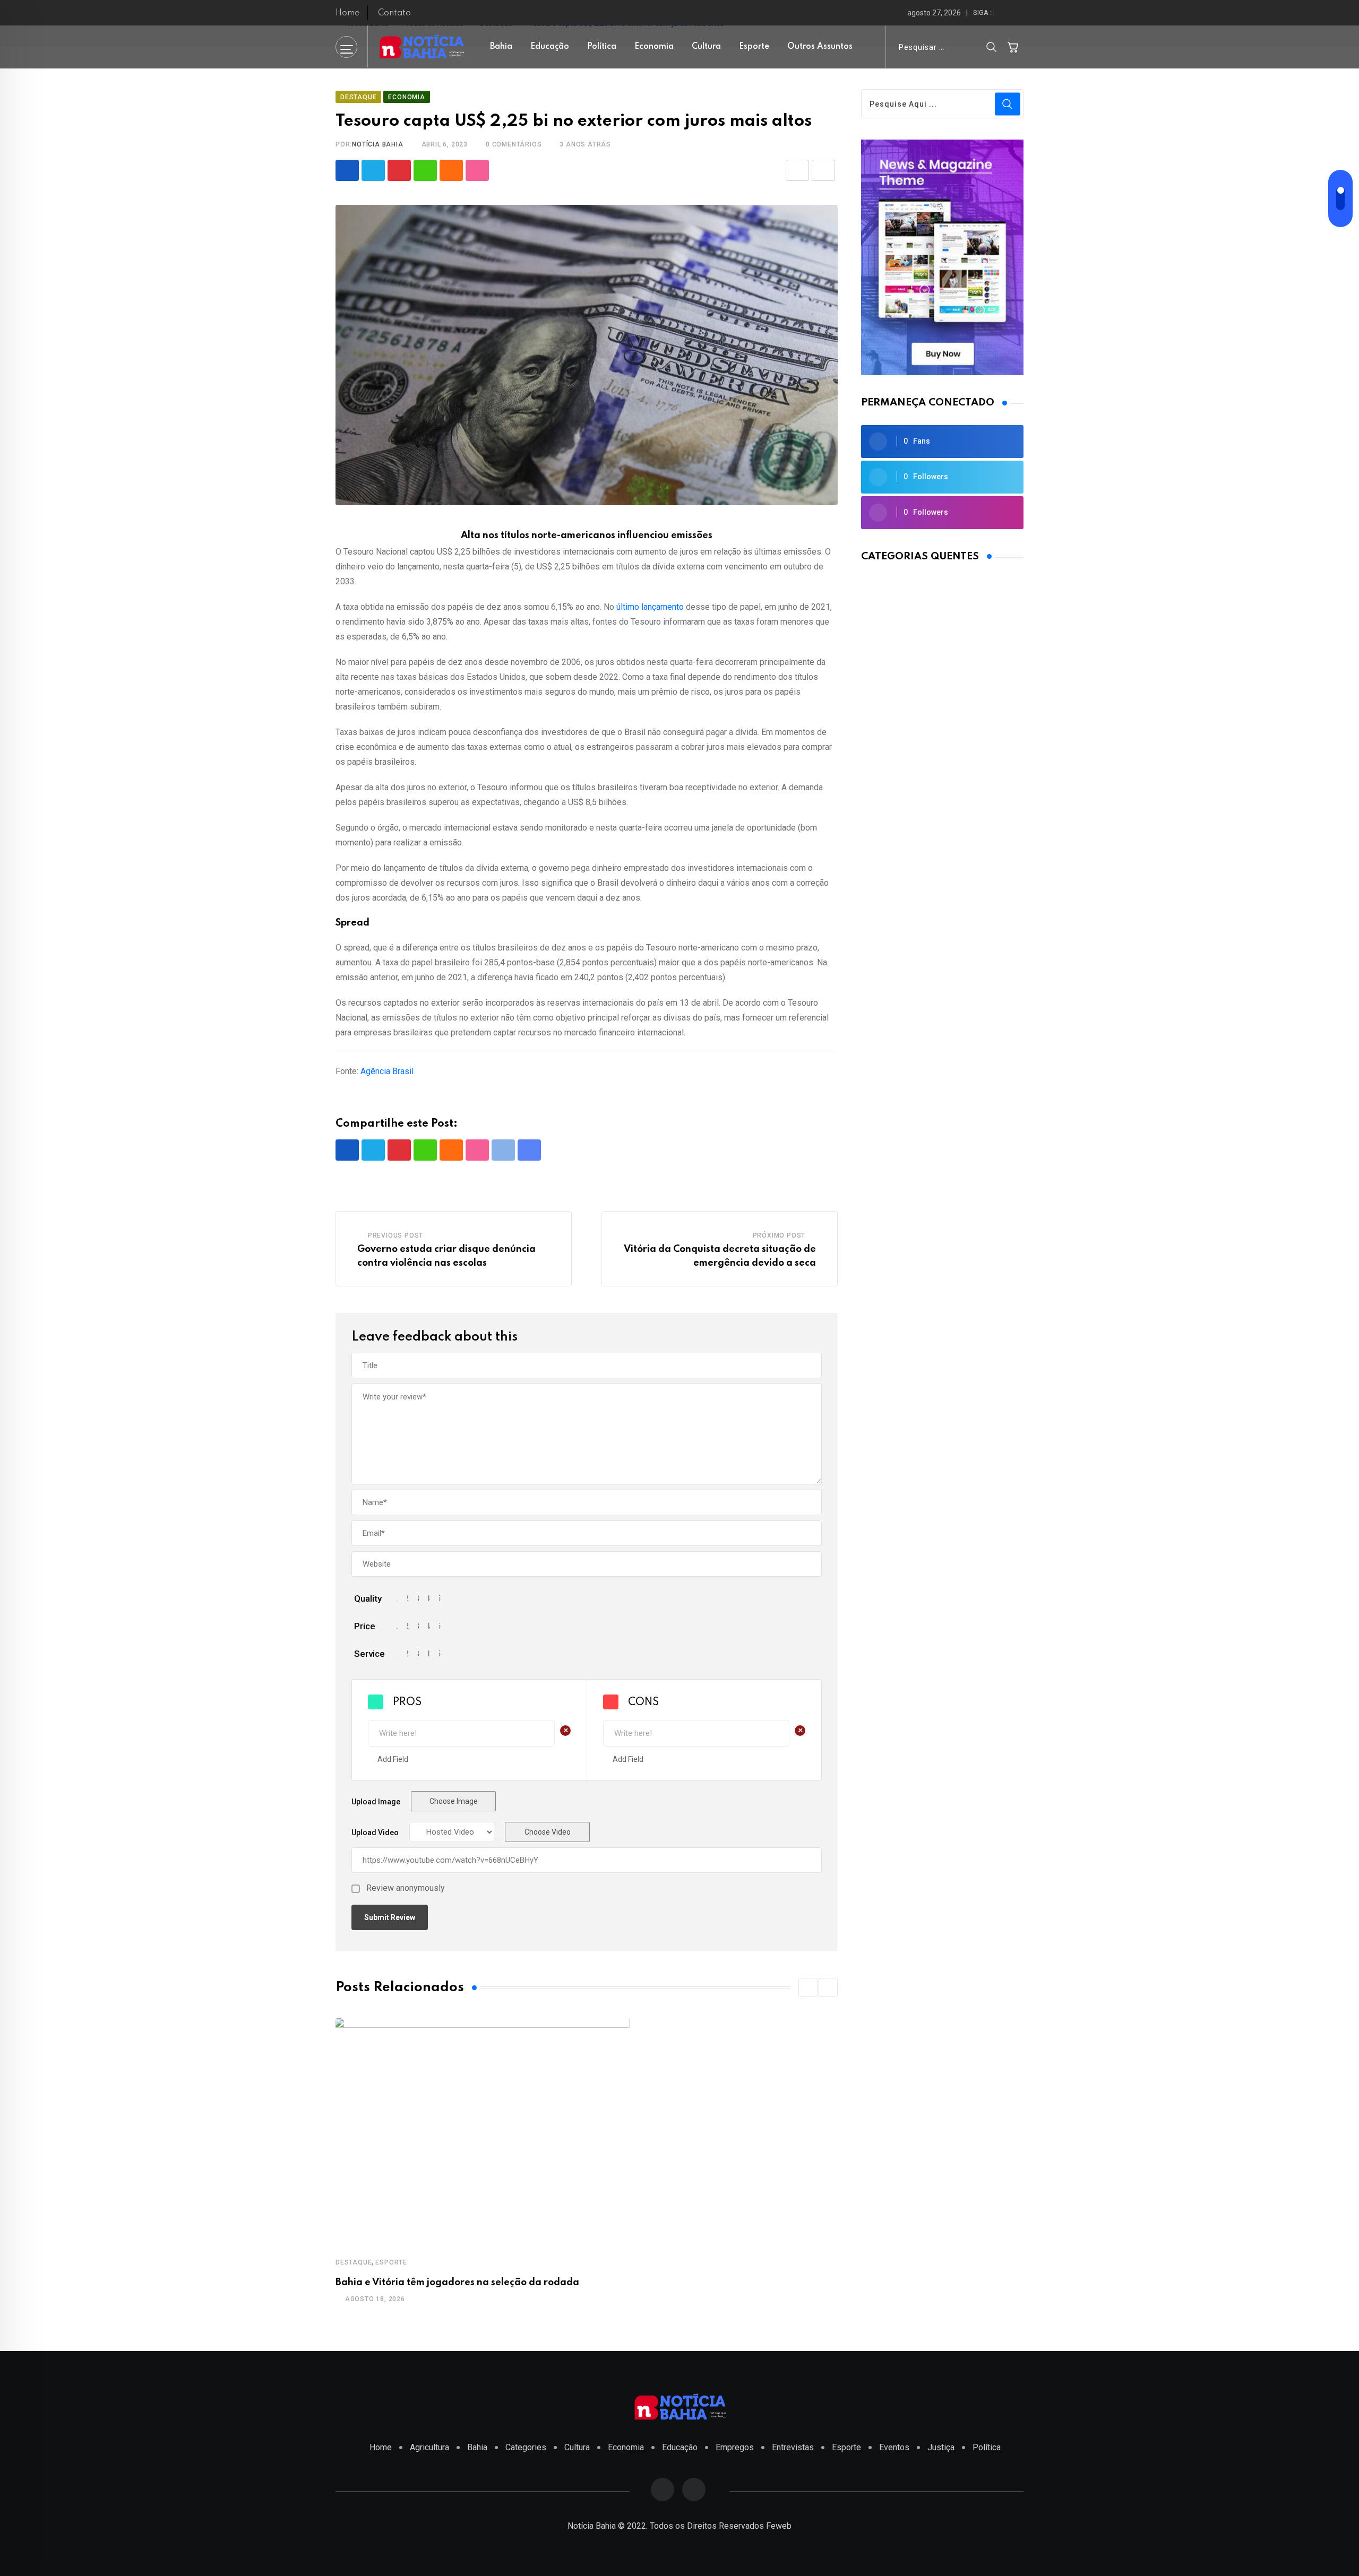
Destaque (354, 2262)
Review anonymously (406, 1888)
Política (602, 47)
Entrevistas (793, 2447)
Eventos (894, 2447)
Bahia (501, 47)
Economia (654, 47)
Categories (526, 2447)
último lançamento (650, 607)
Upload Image (376, 1802)
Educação (550, 47)
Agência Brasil (387, 1071)
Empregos (735, 2447)
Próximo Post (779, 1235)
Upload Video (375, 1832)
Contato (394, 13)
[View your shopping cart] (1013, 47)
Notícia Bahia (377, 144)
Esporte (754, 47)
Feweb (779, 2526)
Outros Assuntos (820, 47)
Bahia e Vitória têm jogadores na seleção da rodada (457, 2283)
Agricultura (429, 2447)
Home (347, 13)
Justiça (941, 2447)
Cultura (706, 47)
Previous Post (395, 1235)
